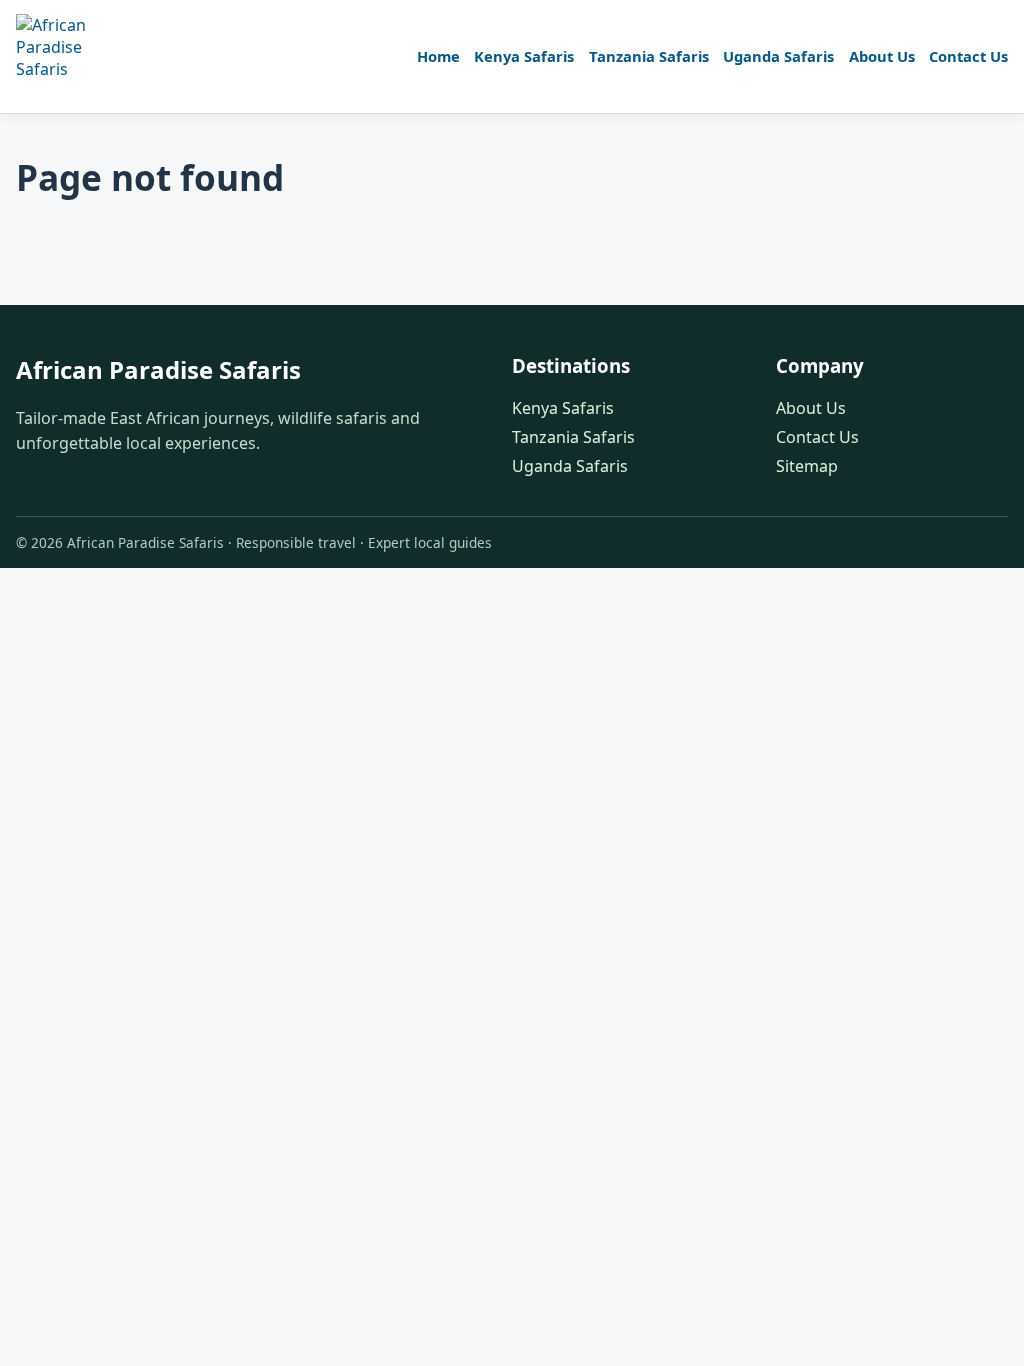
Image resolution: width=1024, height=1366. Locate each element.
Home (438, 56)
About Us (882, 56)
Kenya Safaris (524, 56)
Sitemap (807, 466)
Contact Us (968, 56)
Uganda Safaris (778, 56)
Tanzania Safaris (649, 56)
